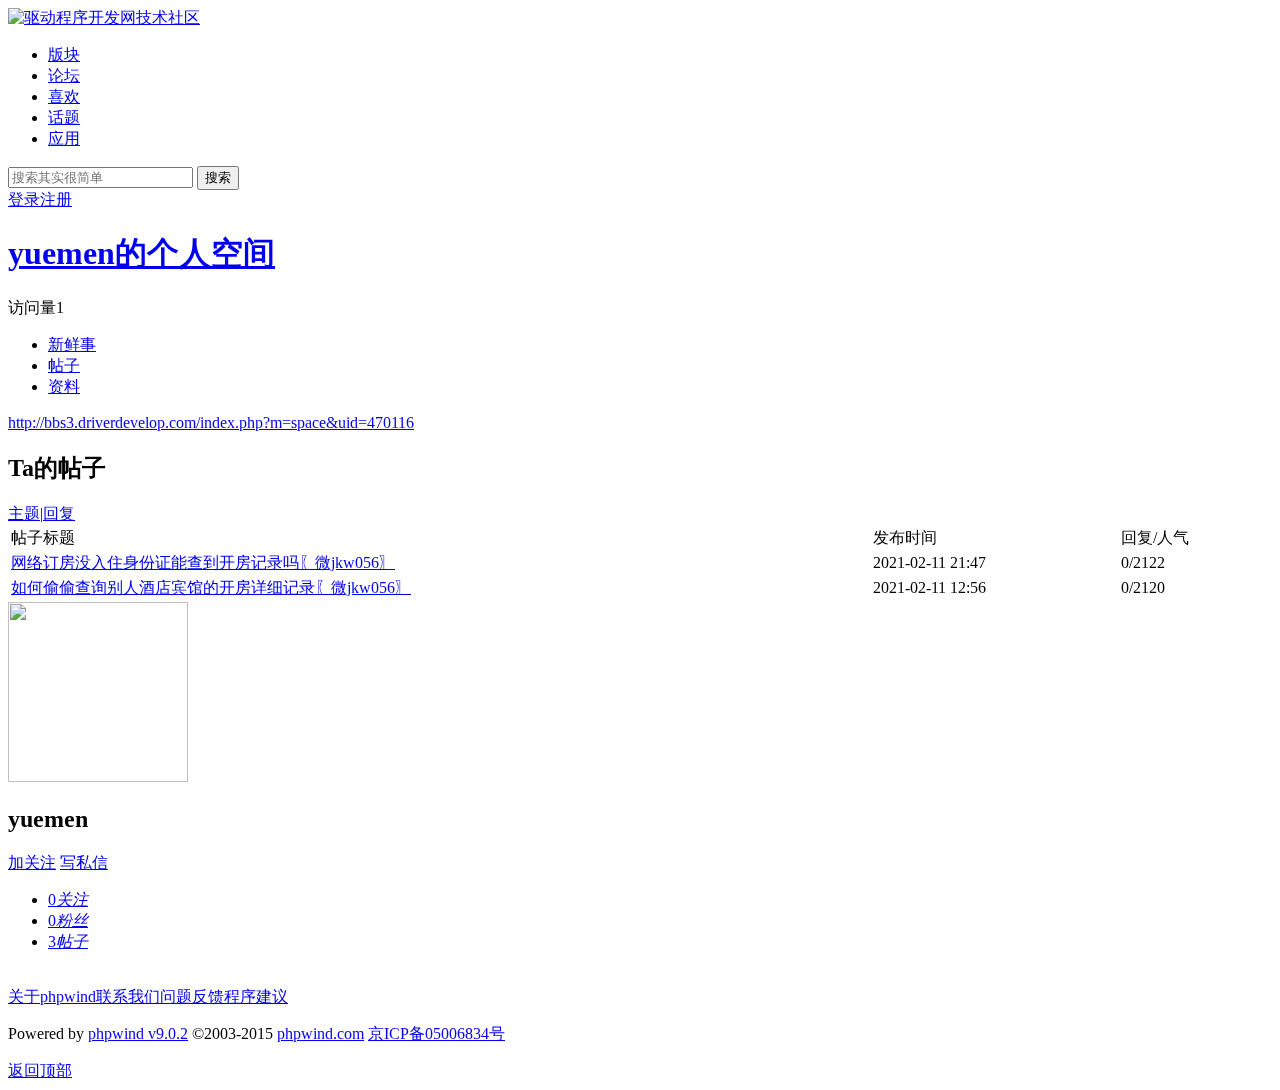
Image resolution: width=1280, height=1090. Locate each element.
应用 (64, 138)
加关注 (32, 862)
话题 (64, 117)
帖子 (64, 365)
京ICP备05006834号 (436, 1033)
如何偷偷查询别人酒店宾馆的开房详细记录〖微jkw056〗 (211, 587)
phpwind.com (320, 1033)
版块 (64, 54)
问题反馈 (192, 996)
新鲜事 (72, 344)
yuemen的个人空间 (141, 253)
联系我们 (128, 996)
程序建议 (256, 996)
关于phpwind (52, 996)
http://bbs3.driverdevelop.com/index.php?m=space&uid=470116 (211, 422)
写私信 (84, 862)
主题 (24, 513)
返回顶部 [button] (40, 1070)
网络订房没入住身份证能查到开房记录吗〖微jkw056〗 (203, 562)
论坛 (64, 75)
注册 (56, 199)
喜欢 (64, 96)
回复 (59, 513)
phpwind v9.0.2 (138, 1033)
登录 (24, 199)
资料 (64, 386)
